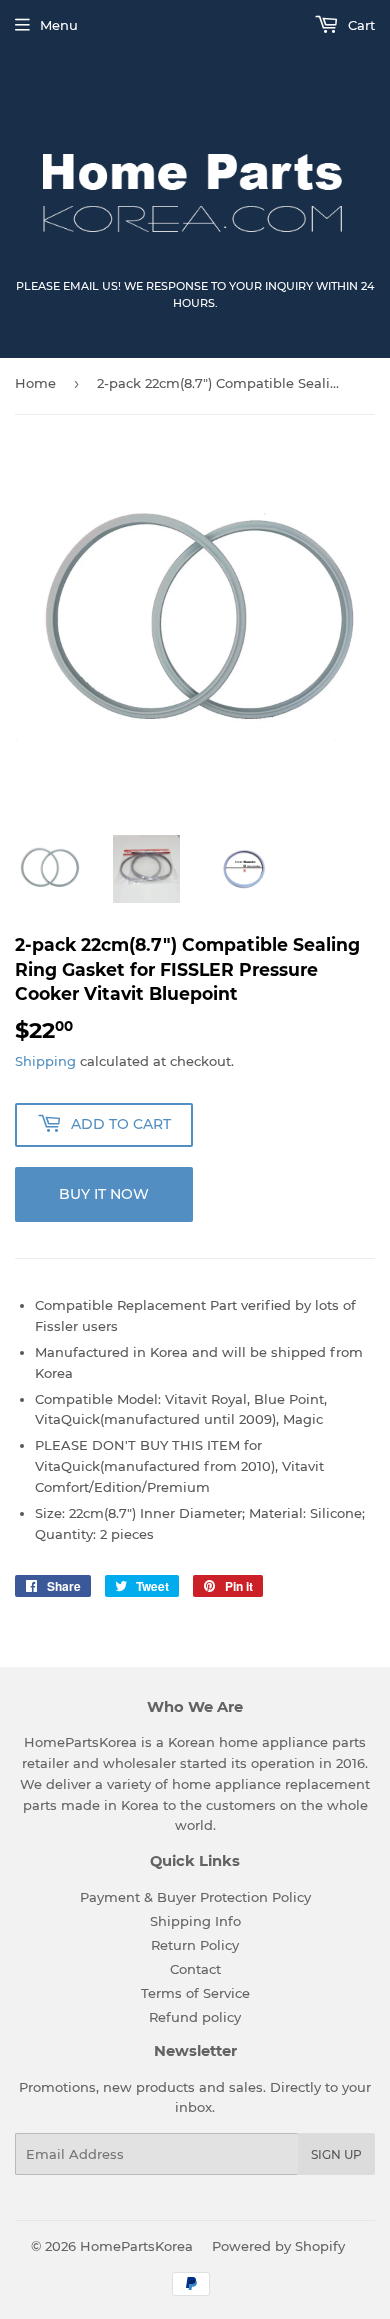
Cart (359, 25)
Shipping (45, 1061)
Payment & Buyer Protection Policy (195, 1897)
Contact (195, 1969)
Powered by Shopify (278, 2246)
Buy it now (104, 1194)
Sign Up (336, 2154)
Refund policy (195, 2017)
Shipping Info (195, 1921)
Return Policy (195, 1945)
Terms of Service (195, 1993)
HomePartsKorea (136, 2246)
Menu (59, 25)
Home (35, 383)
